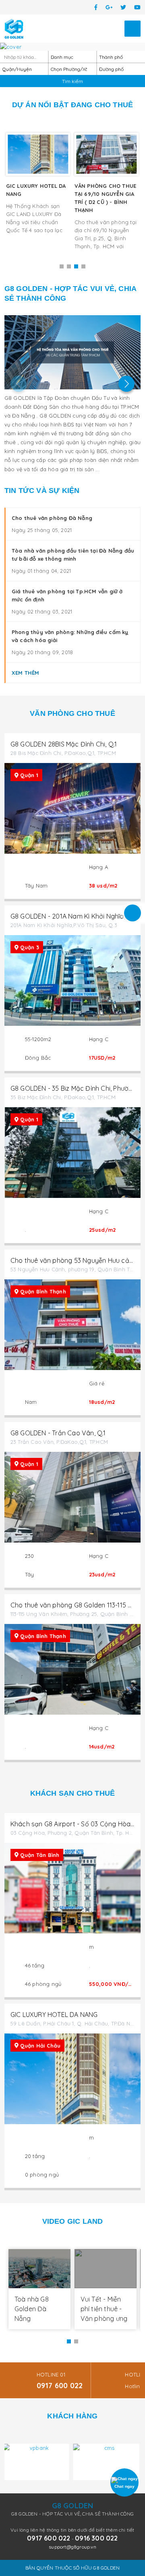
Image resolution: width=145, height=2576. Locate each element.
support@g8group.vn (72, 2547)
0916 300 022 (96, 2538)
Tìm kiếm (72, 81)
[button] (62, 266)
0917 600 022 (60, 2386)
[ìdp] (108, 2462)
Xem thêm (26, 673)
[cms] (37, 2462)
